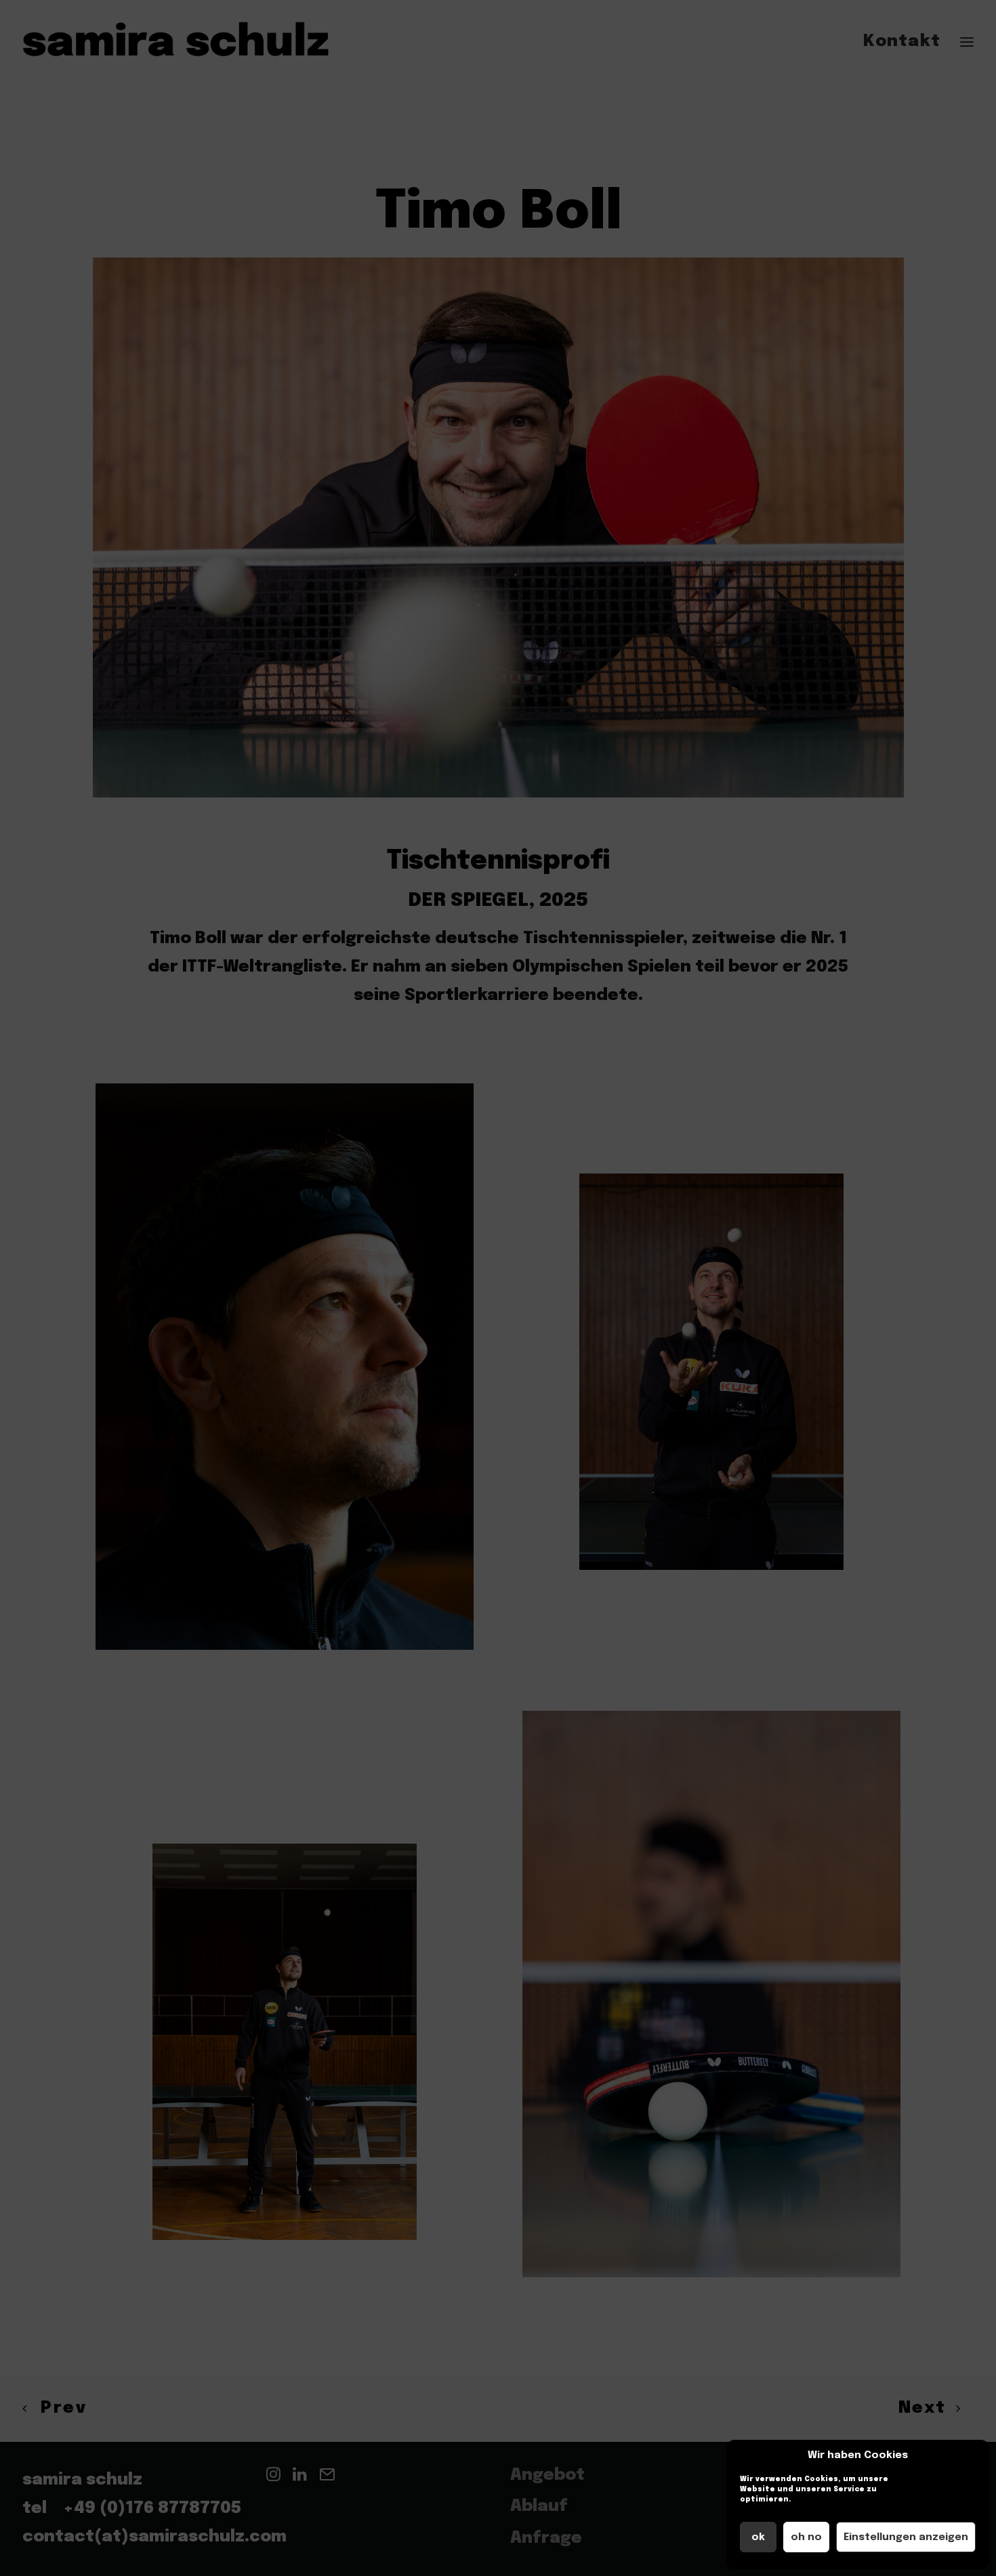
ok (758, 2537)
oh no (806, 2537)
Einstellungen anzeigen (906, 2537)
